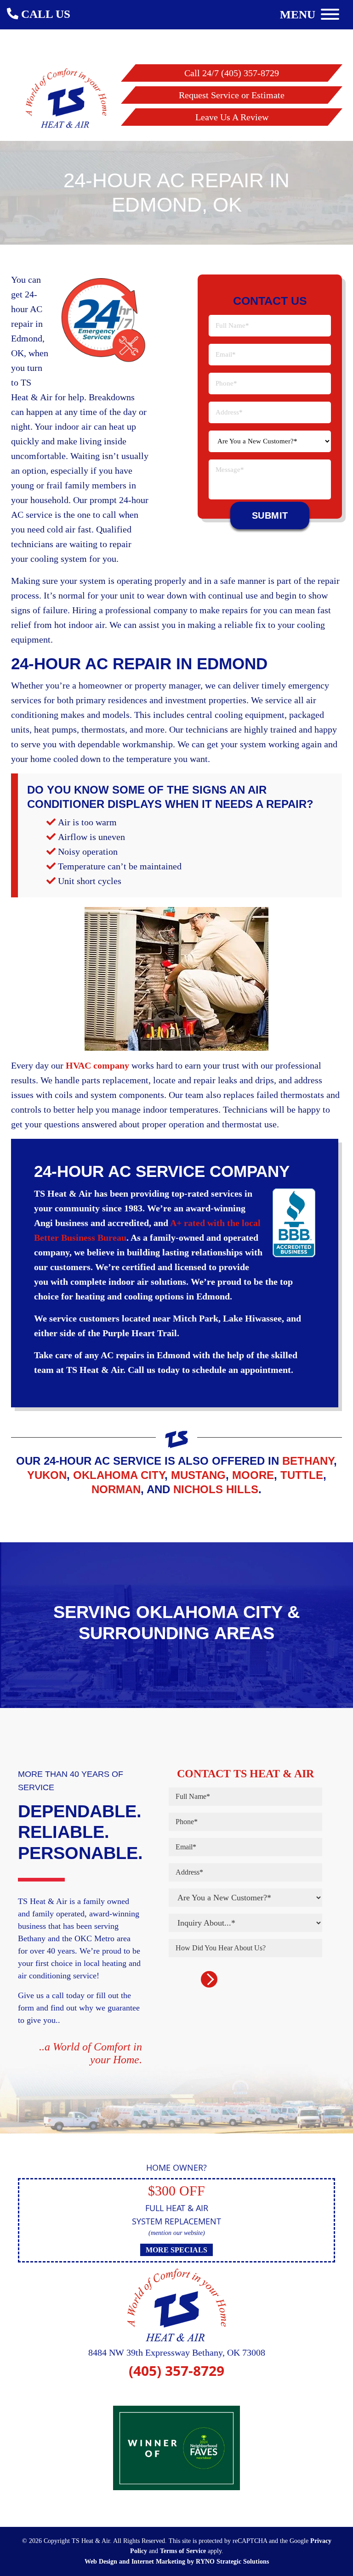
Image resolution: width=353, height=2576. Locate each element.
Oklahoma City (119, 1475)
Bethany (308, 1461)
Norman (116, 1489)
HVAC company (97, 1065)
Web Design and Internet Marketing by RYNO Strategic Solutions (177, 2562)
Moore (253, 1475)
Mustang (198, 1475)
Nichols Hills (216, 1489)
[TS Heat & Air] (66, 96)
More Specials (176, 2250)
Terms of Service (183, 2551)
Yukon (47, 1475)
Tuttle (302, 1475)
